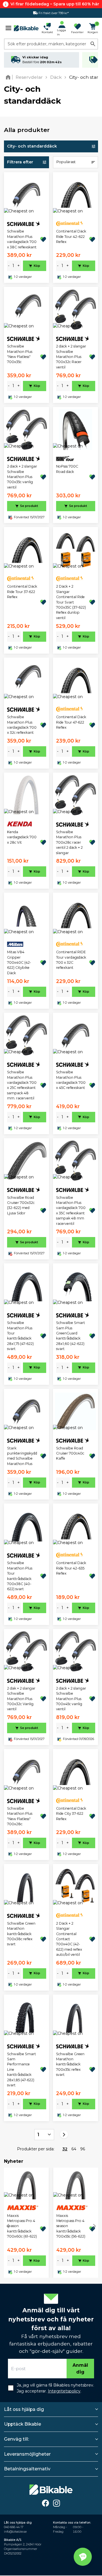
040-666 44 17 (14, 2527)
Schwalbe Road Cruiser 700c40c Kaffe (70, 1453)
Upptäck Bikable (23, 2424)
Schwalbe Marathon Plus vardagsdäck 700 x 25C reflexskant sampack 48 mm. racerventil (22, 1085)
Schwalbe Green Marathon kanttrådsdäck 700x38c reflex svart (21, 1934)
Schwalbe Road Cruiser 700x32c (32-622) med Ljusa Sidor (21, 1205)
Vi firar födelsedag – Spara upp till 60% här (55, 4)
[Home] (9, 77)
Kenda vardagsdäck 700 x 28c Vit (22, 837)
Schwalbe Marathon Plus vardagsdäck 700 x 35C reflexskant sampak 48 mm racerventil (71, 1211)
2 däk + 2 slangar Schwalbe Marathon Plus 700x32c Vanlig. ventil (21, 1699)
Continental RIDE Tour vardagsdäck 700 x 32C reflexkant (71, 960)
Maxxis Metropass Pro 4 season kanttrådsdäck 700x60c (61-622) (22, 2226)
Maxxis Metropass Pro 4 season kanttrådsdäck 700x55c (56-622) (71, 2226)
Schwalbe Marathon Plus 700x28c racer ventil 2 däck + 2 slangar (69, 842)
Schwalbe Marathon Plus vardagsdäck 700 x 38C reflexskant (22, 239)
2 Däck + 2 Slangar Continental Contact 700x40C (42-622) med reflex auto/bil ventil (69, 1939)
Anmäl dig (80, 2369)
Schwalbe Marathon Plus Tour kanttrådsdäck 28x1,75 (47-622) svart (20, 1336)
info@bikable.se (15, 2532)
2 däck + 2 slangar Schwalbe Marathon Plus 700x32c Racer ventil (71, 357)
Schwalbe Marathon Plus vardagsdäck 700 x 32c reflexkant (22, 725)
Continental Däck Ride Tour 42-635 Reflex (71, 1568)
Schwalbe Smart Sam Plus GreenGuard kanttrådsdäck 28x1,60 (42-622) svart (71, 1336)
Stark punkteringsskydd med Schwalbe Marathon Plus (22, 1456)
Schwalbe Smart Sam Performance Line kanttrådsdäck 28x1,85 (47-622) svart (22, 2069)
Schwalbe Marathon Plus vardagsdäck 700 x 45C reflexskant (71, 1080)
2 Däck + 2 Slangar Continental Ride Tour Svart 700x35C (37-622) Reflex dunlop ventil (71, 602)
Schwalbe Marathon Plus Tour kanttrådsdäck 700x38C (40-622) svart (20, 1576)
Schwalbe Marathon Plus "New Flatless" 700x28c (20, 1816)
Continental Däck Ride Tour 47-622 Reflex (71, 722)
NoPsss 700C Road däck (67, 469)
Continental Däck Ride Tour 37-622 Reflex (22, 592)
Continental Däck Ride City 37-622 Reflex (71, 1814)
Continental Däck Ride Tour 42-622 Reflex (71, 236)
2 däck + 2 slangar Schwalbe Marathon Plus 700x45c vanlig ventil (71, 1699)
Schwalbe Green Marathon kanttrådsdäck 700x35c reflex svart (70, 2064)
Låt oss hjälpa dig (24, 2409)
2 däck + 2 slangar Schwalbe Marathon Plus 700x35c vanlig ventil (22, 477)
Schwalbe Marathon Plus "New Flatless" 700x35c (20, 354)
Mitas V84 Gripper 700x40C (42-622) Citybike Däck (19, 962)
